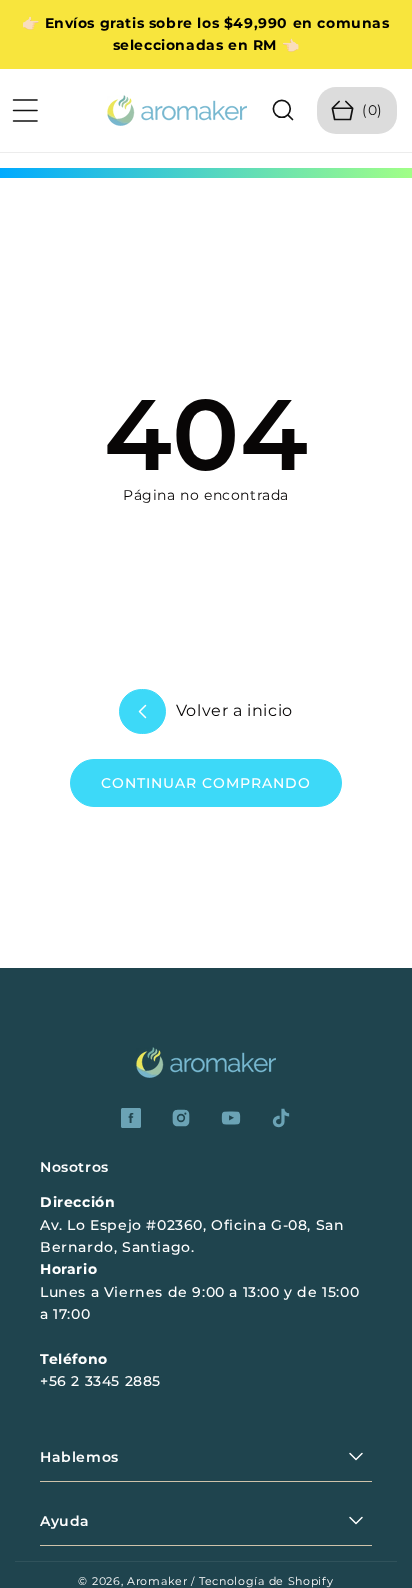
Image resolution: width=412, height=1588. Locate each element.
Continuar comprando (206, 783)
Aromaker (157, 1581)
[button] (25, 110)
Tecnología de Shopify (266, 1581)
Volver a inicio (232, 710)
